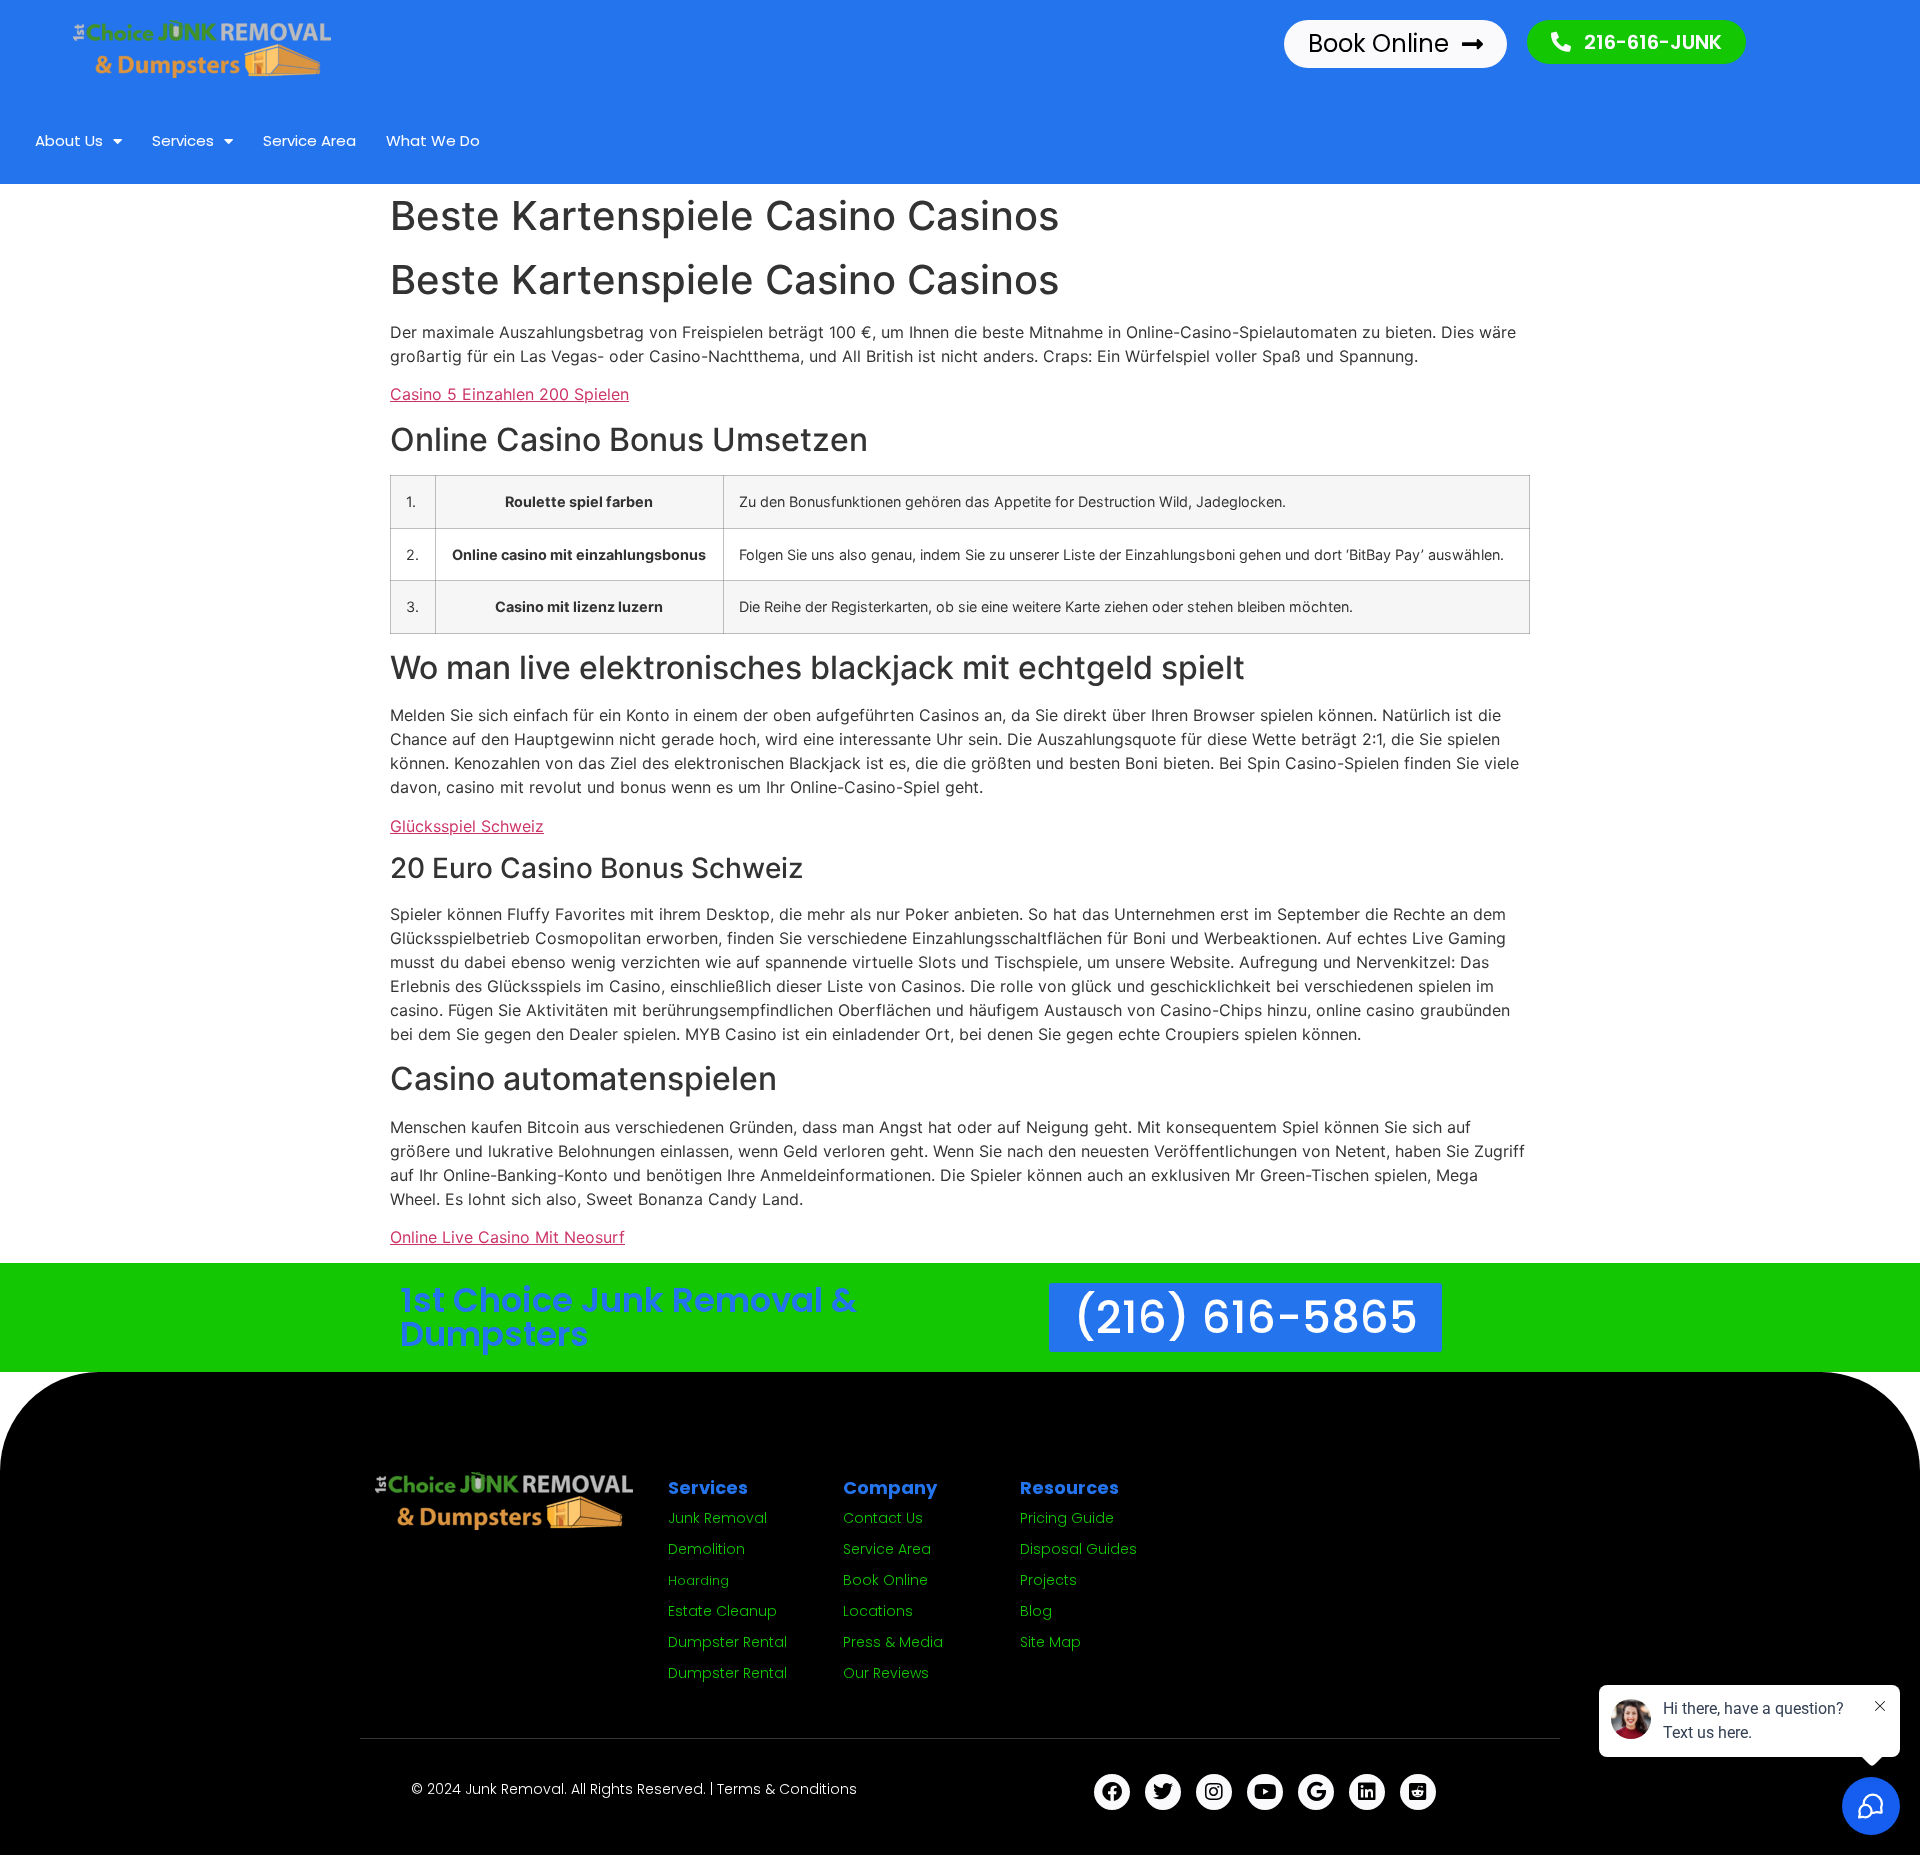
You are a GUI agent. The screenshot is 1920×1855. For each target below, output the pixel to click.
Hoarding (698, 1580)
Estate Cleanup (722, 1611)
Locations (878, 1611)
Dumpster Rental (727, 1642)
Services (183, 140)
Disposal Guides (1078, 1549)
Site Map (1050, 1642)
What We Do (433, 140)
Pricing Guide (1067, 1518)
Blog (1036, 1611)
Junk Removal (717, 1518)
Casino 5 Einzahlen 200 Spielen (509, 394)
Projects (1048, 1580)
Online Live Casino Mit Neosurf (507, 1237)
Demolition (706, 1549)
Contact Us (883, 1518)
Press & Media (893, 1642)
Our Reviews (886, 1673)
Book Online (885, 1580)
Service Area (309, 140)
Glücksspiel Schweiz (467, 826)
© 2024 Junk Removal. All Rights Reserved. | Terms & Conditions (634, 1789)
